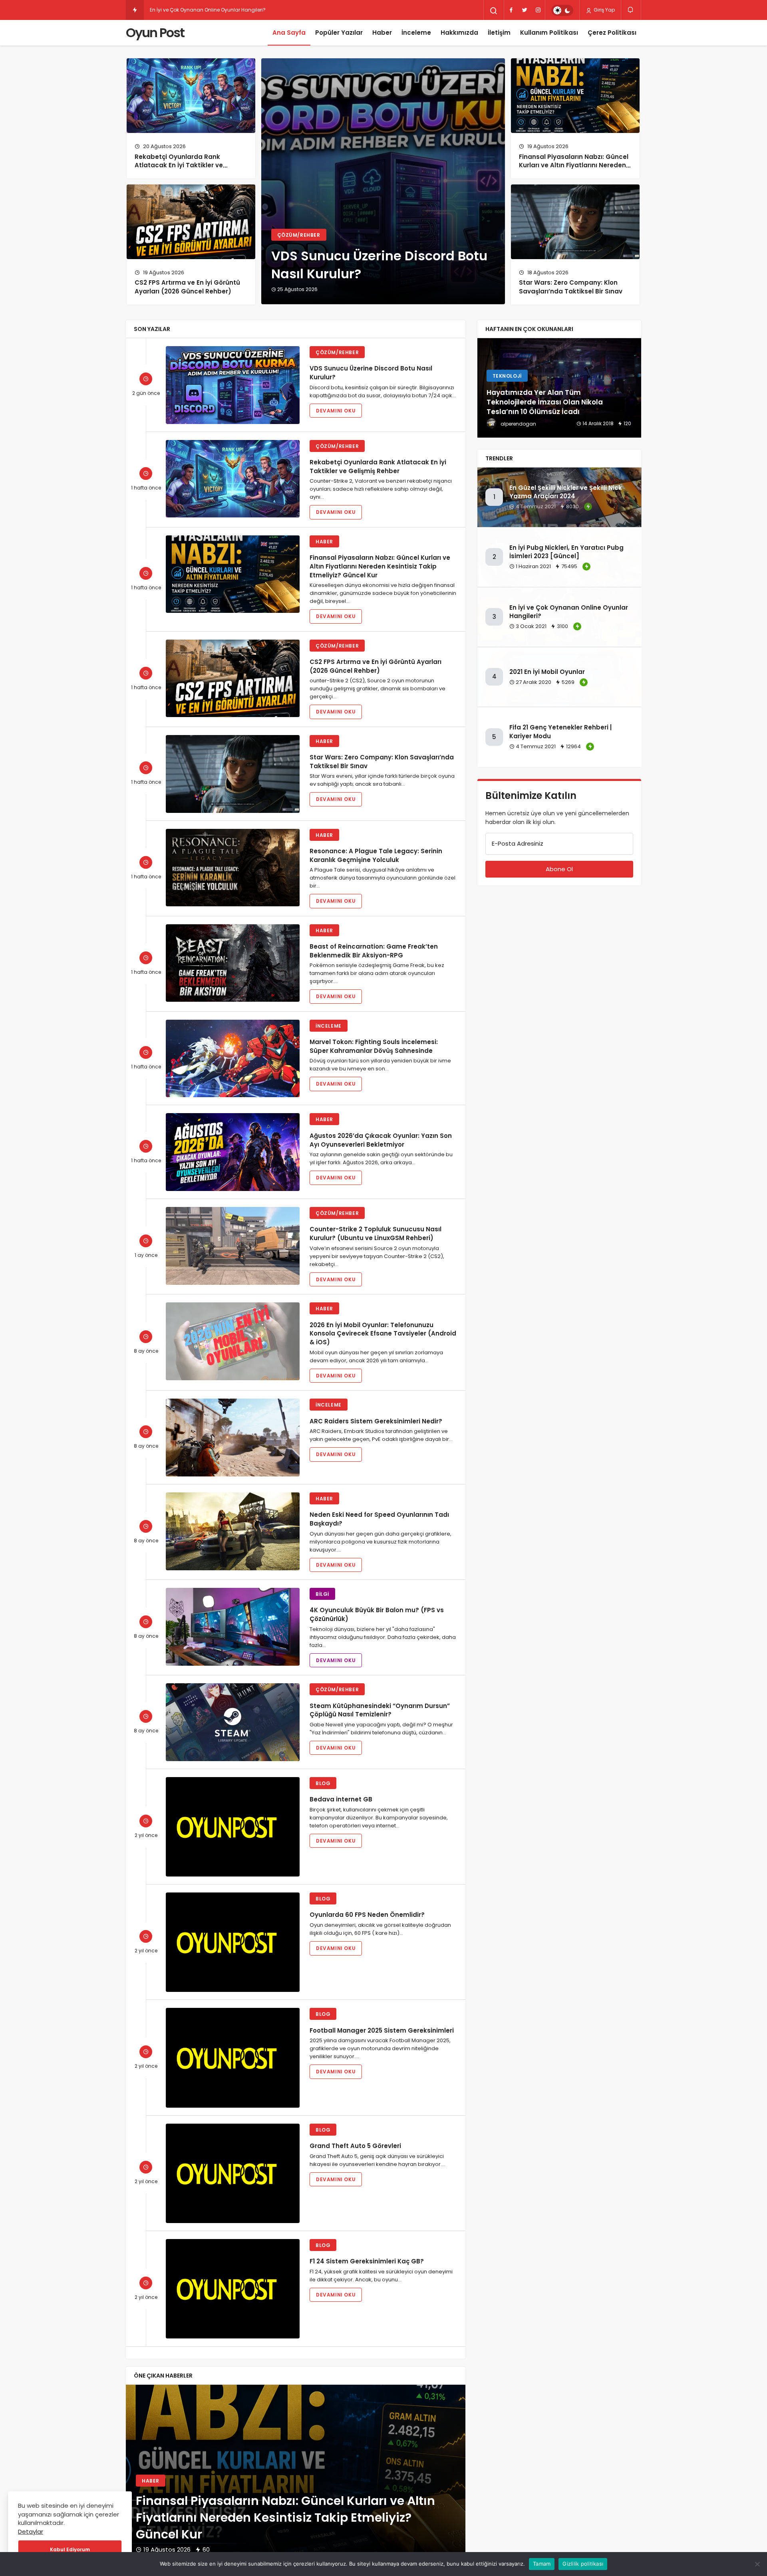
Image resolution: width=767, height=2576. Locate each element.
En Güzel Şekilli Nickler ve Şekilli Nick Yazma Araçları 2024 (566, 492)
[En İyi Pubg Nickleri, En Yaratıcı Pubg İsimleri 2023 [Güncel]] (559, 388)
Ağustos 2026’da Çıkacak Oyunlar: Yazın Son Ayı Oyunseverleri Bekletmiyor (381, 1140)
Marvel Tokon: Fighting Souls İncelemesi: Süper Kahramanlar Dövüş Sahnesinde (374, 1046)
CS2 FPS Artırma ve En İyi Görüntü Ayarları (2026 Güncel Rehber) (187, 287)
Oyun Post (155, 33)
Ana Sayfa (289, 33)
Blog (323, 1783)
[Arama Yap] (494, 11)
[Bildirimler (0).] (631, 10)
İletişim (499, 33)
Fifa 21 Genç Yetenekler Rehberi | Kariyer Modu (560, 732)
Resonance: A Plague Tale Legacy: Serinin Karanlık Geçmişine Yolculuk (376, 855)
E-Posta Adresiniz (518, 843)
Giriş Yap (604, 10)
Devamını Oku (336, 411)
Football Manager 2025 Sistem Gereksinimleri (382, 2030)
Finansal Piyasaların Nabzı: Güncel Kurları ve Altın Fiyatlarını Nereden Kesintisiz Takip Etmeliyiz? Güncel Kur (574, 170)
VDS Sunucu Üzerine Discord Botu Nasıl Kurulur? (379, 264)
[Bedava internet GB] (233, 1827)
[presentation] (132, 2484)
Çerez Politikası (612, 33)
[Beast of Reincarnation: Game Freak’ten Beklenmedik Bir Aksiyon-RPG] (233, 963)
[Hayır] (757, 2564)
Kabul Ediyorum (70, 2549)
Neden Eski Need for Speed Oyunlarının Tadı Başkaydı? (379, 1519)
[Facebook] (511, 10)
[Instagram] (538, 10)
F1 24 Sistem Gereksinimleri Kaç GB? (367, 2261)
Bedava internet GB (341, 1799)
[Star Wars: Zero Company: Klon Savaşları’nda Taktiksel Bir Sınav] (575, 222)
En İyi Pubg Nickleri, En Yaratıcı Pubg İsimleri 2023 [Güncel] (566, 552)
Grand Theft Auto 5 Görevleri (355, 2146)
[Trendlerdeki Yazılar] (135, 10)
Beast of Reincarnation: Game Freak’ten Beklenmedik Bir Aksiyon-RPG (374, 951)
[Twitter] (525, 10)
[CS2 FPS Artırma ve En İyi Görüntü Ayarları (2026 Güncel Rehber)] (191, 222)
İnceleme (416, 33)
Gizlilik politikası (583, 2564)
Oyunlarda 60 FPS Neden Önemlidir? (367, 1915)
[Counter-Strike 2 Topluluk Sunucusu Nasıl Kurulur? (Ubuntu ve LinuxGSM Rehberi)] (233, 1246)
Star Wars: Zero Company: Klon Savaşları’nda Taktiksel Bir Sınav (571, 287)
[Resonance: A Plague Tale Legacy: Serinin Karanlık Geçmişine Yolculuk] (233, 868)
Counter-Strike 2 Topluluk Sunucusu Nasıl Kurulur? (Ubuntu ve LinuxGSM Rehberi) (376, 1234)
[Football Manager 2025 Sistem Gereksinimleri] (233, 2058)
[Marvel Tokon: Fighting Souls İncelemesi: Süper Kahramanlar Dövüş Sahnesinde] (233, 1059)
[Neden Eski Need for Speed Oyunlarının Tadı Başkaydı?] (233, 1531)
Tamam (542, 2564)
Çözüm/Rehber (299, 235)
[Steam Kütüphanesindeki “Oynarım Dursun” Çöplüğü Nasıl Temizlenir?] (233, 1722)
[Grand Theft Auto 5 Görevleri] (233, 2173)
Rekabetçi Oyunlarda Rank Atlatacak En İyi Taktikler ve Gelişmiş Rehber (179, 165)
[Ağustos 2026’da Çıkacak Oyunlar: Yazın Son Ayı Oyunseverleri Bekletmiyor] (233, 1152)
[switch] (562, 10)
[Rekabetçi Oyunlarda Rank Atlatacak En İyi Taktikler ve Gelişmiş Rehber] (191, 96)
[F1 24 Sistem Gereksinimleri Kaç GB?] (233, 2289)
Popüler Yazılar (339, 33)
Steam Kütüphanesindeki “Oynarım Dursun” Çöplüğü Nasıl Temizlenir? (380, 1710)
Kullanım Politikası (549, 33)
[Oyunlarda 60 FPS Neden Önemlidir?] (233, 1942)
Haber (382, 33)
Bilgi (322, 1594)
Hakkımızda (459, 33)
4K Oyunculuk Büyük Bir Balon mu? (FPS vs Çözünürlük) (377, 1614)
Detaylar (31, 2531)
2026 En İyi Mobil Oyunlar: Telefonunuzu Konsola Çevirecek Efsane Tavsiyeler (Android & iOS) (383, 1333)
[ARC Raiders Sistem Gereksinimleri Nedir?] (233, 1438)
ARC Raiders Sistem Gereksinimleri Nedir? (376, 1421)
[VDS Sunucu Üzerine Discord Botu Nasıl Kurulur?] (233, 385)
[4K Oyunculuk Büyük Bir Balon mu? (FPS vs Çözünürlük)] (233, 1627)
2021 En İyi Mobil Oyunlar (179, 10)
